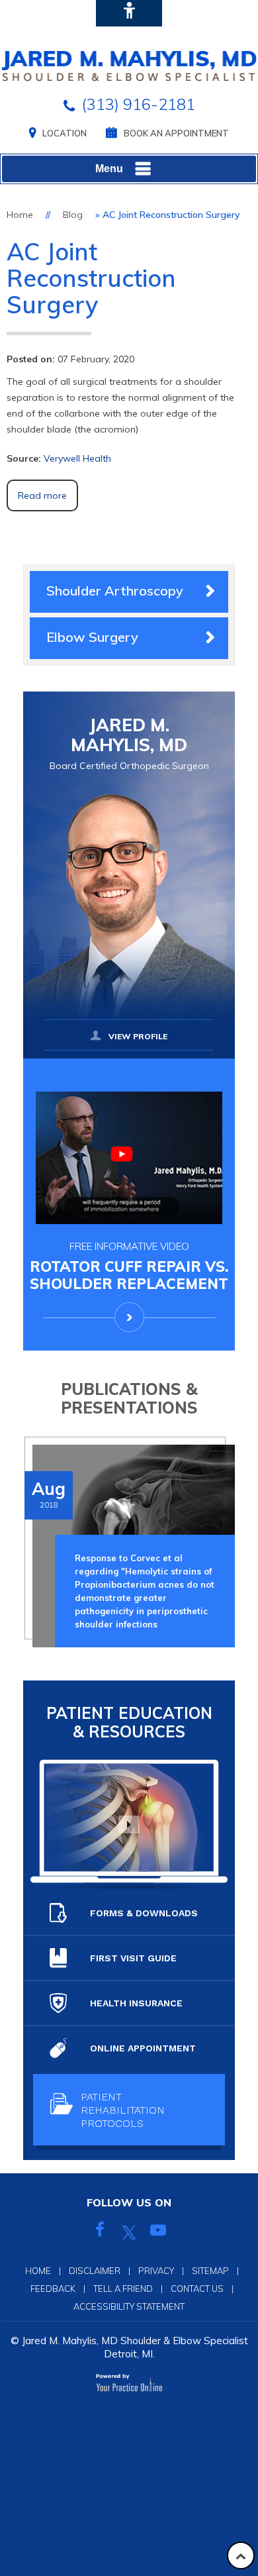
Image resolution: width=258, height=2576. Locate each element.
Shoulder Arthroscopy (115, 591)
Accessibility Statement (129, 2306)
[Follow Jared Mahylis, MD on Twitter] (129, 2232)
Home (20, 215)
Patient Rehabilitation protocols (123, 2110)
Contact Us (197, 2289)
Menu (109, 169)
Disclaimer (95, 2271)
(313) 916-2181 (138, 104)
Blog (73, 215)
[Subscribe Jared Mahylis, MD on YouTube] (158, 2232)
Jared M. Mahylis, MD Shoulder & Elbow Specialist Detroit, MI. (135, 2347)
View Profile (138, 1036)
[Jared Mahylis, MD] (129, 65)
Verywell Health (77, 458)
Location (64, 133)
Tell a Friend (123, 2289)
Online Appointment (143, 2048)
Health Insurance (136, 2003)
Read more (42, 495)
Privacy (156, 2271)
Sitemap (210, 2271)
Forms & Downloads (144, 1913)
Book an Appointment (176, 133)
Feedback (53, 2289)
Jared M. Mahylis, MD (129, 744)
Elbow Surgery (92, 637)
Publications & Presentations (129, 1398)
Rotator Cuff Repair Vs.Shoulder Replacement (129, 1266)
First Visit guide (133, 1958)
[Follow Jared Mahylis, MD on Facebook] (100, 2232)
